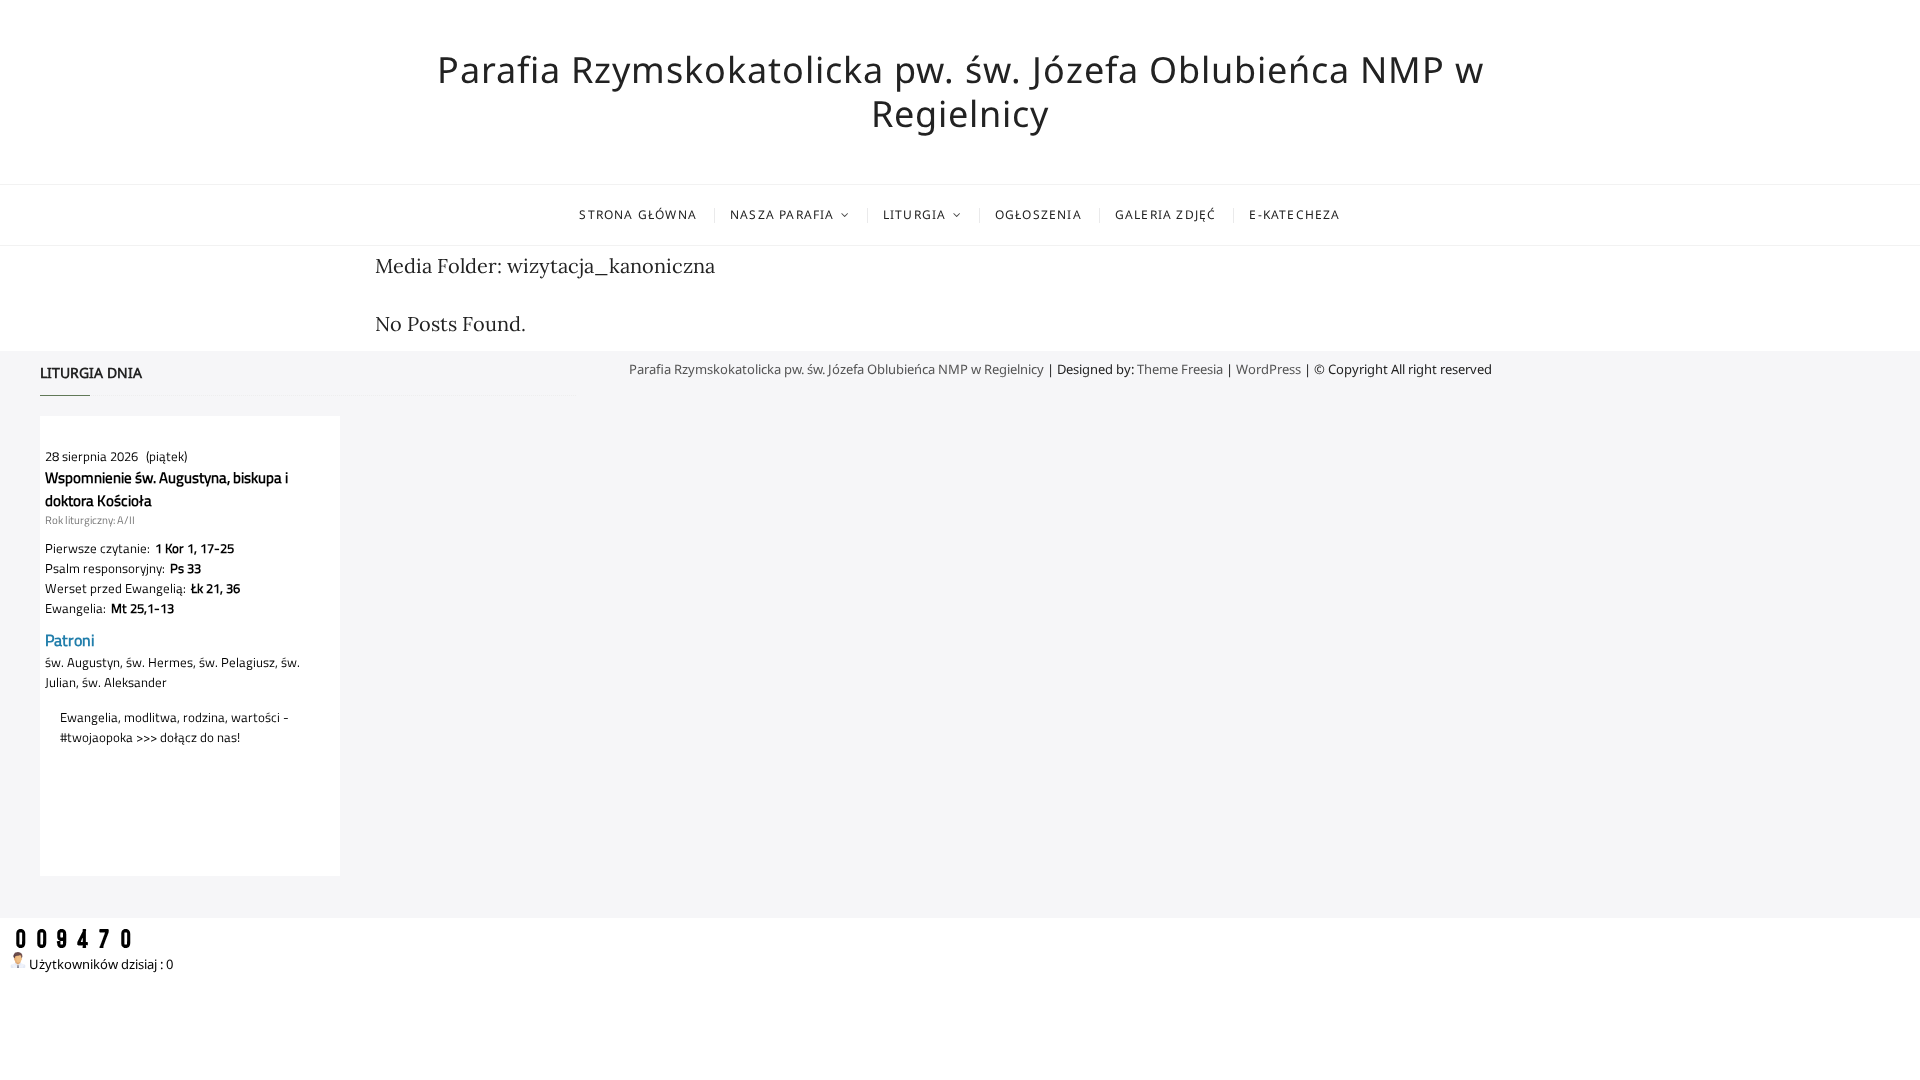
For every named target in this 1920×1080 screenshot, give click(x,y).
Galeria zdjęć (1166, 214)
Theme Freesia (1180, 369)
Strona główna (638, 214)
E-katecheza (1294, 214)
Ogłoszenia (1038, 214)
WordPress (1268, 369)
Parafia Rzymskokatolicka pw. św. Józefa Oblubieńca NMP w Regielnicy (960, 92)
